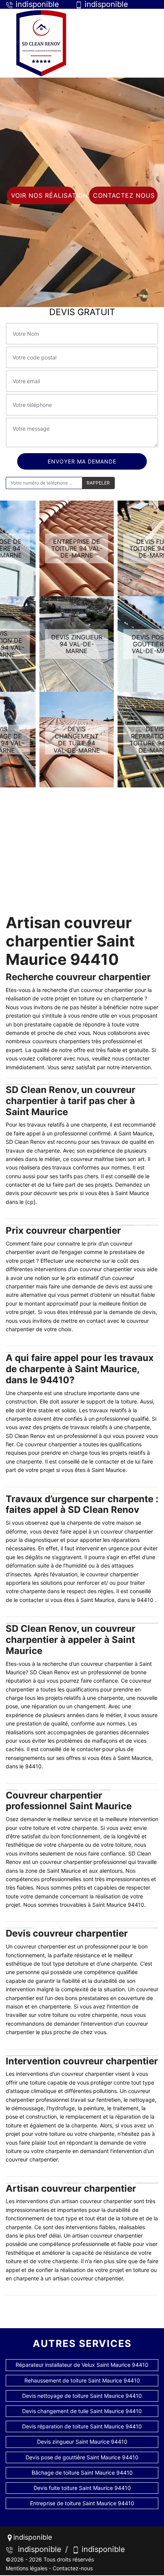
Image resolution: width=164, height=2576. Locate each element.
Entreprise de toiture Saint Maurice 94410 (82, 2503)
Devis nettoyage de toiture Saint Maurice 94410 (82, 2396)
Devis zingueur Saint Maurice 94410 (82, 2442)
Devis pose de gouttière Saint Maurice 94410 (82, 2457)
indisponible (37, 2549)
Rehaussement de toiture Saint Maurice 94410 (82, 2380)
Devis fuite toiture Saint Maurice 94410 (82, 2488)
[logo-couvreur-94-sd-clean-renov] (41, 43)
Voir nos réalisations (43, 195)
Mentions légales (27, 2568)
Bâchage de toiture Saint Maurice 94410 (82, 2473)
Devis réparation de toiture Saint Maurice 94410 (82, 2426)
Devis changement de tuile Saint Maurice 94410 (82, 2411)
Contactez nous (124, 195)
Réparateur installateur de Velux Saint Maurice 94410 (82, 2365)
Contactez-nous (73, 2568)
